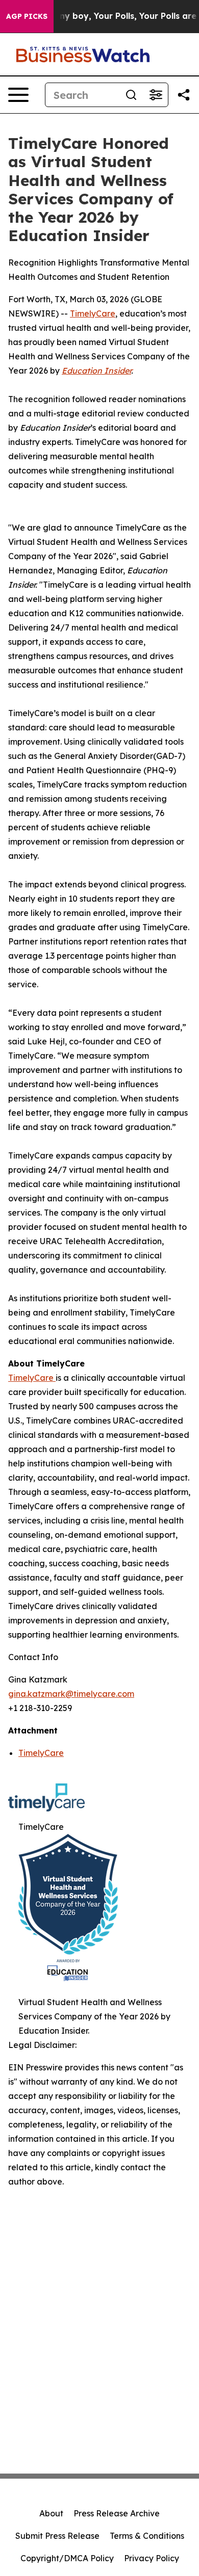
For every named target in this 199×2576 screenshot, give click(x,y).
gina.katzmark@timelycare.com (71, 1694)
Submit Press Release (57, 2536)
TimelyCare (93, 313)
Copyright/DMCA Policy (67, 2558)
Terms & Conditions (147, 2536)
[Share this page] (184, 95)
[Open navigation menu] (18, 95)
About (51, 2513)
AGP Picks (27, 16)
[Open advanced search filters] (156, 95)
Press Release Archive (117, 2513)
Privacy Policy (152, 2558)
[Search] (131, 95)
